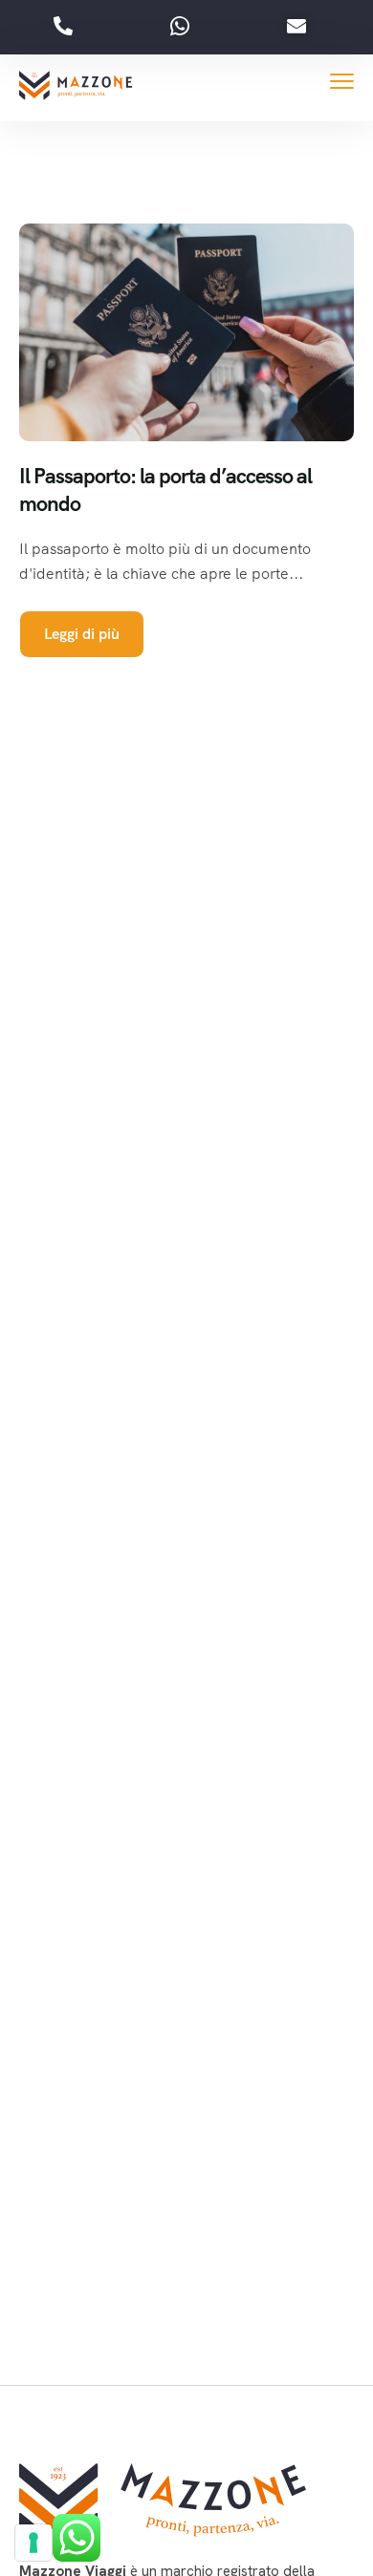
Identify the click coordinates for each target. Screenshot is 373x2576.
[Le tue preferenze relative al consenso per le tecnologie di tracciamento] (33, 2543)
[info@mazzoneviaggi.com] (301, 27)
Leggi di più (82, 634)
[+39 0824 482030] (68, 27)
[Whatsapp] (185, 27)
